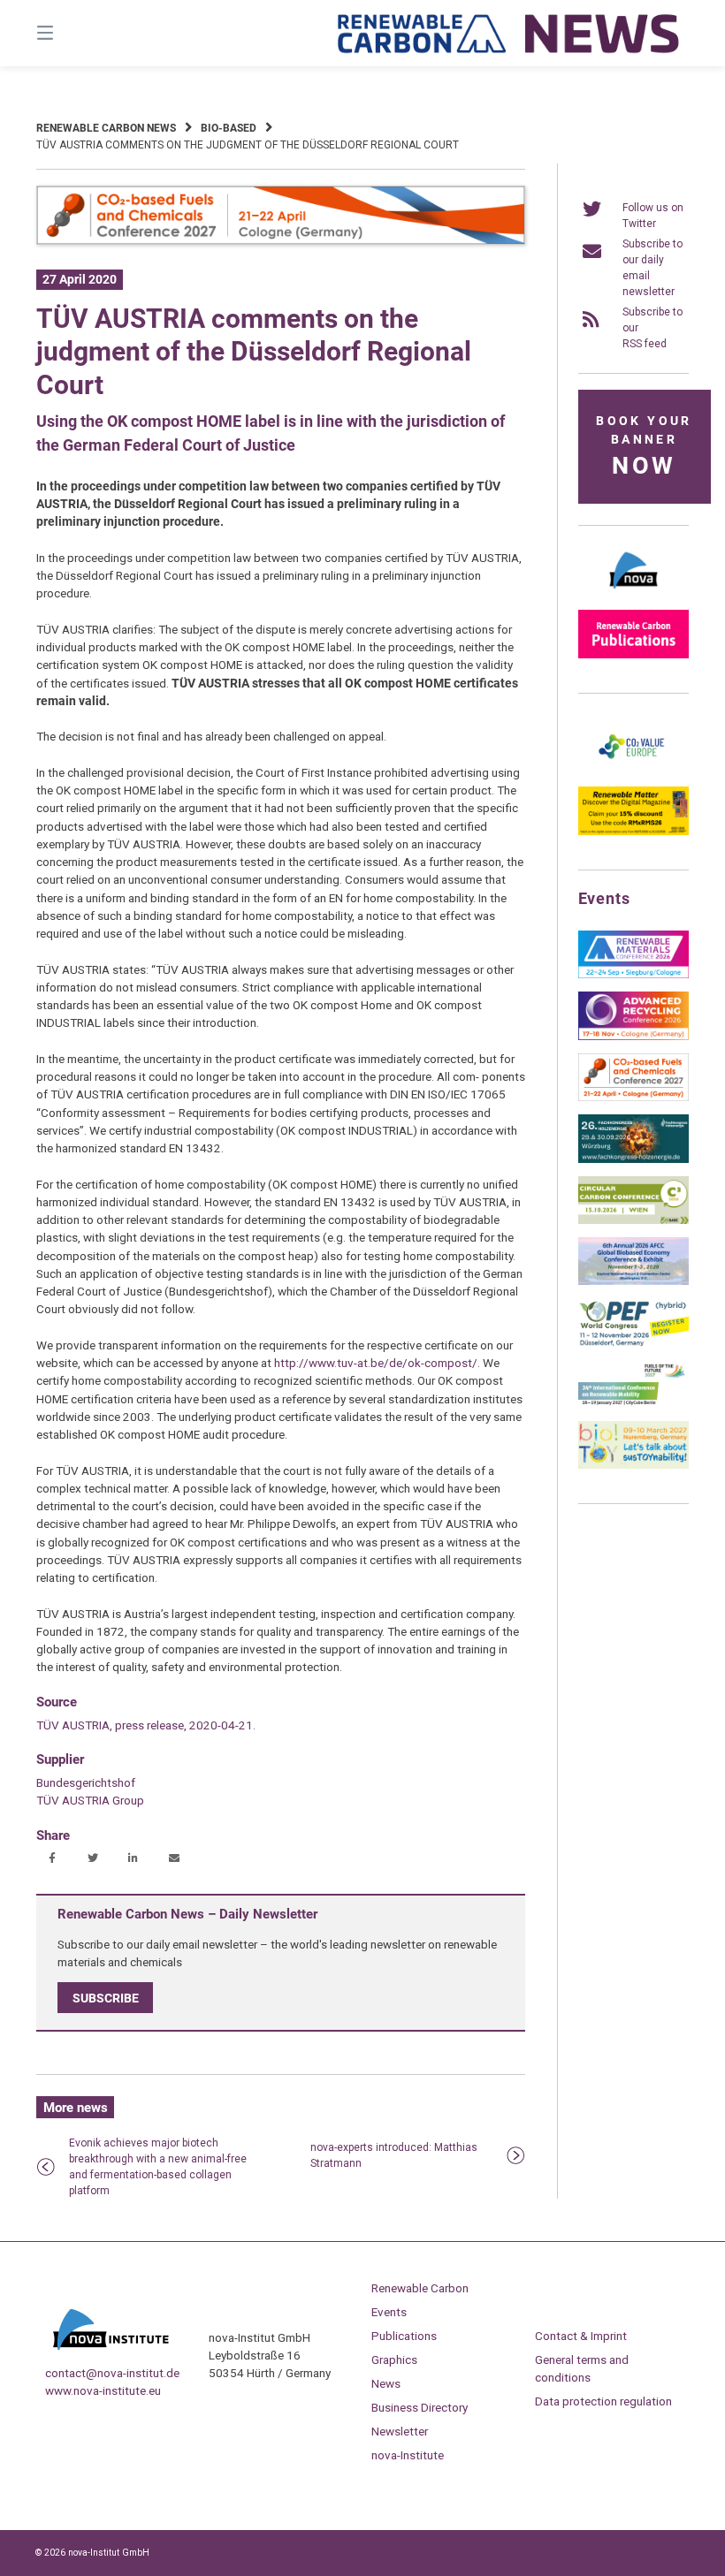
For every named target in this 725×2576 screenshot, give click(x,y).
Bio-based (229, 128)
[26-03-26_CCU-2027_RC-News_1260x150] (281, 241)
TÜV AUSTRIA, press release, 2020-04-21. (146, 1725)
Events (389, 2312)
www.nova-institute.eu (103, 2390)
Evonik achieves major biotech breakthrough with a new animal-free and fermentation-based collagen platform (158, 2167)
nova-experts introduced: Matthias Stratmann (394, 2155)
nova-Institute (408, 2455)
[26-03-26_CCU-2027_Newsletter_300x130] (633, 1098)
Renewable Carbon (420, 2288)
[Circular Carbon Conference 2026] (633, 1220)
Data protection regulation (603, 2401)
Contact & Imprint (581, 2336)
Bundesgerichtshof (86, 1782)
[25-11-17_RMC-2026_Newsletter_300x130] (633, 975)
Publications (404, 2336)
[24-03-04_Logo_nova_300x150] (633, 593)
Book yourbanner (644, 447)
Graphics (394, 2359)
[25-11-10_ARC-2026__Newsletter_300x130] (633, 1037)
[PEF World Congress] (633, 1343)
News (386, 2383)
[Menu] (76, 33)
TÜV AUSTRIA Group (90, 1800)
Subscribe (106, 1997)
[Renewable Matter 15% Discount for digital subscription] (633, 832)
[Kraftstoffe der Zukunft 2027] (633, 1404)
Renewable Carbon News (106, 128)
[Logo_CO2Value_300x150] (633, 770)
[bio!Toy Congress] (633, 1465)
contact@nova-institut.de (112, 2373)
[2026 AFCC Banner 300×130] (633, 1281)
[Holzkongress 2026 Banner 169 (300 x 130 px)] (633, 1159)
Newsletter (400, 2431)
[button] (52, 1859)
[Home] (509, 33)
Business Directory (420, 2407)
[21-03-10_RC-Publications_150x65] (633, 655)
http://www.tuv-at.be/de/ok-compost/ (376, 1363)
